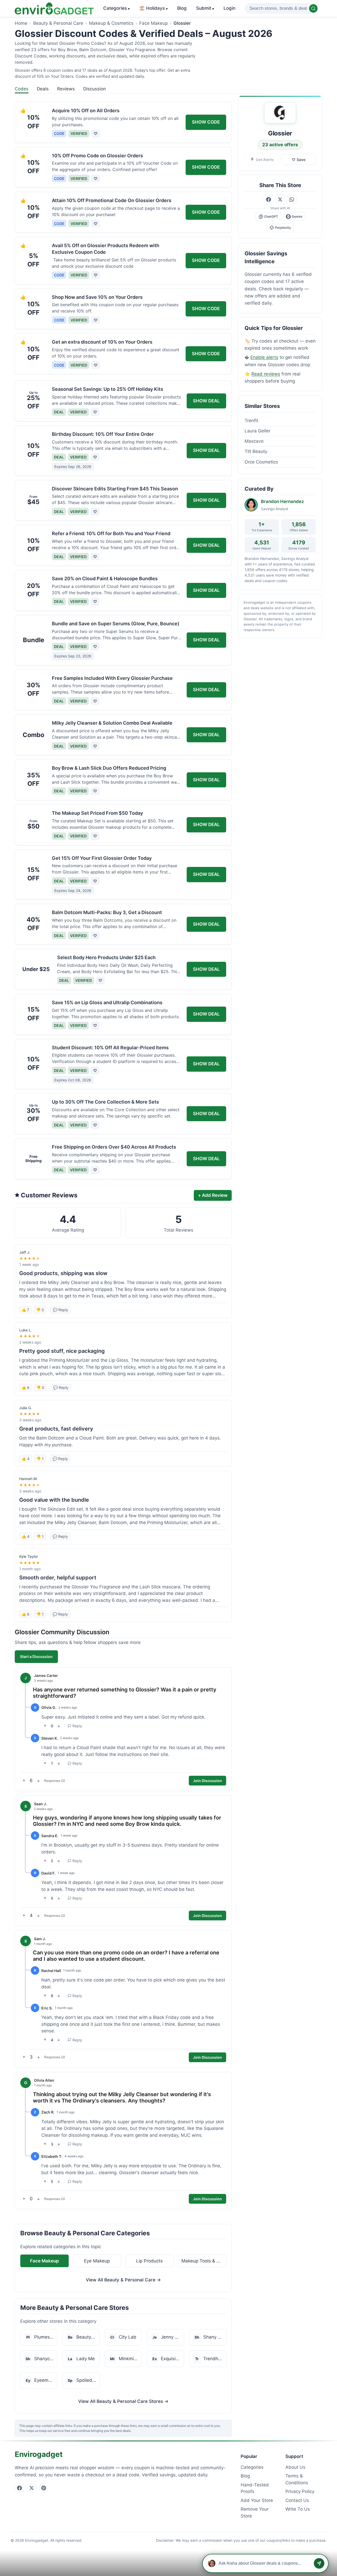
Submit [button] (205, 8)
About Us (295, 2467)
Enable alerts (264, 357)
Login (229, 8)
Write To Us (298, 2509)
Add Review (213, 1195)
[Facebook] (19, 2488)
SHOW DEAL (206, 401)
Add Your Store (257, 2500)
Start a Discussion (36, 1657)
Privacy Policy (300, 2491)
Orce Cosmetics (261, 462)
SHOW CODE (206, 122)
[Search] (313, 8)
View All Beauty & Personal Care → (123, 2280)
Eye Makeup (97, 2261)
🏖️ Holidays (153, 8)
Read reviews (266, 374)
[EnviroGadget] (54, 8)
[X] (32, 2488)
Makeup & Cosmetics (111, 23)
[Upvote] (45, 1726)
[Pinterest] (44, 2488)
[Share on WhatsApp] (292, 199)
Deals (43, 89)
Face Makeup (153, 23)
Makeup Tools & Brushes (204, 2261)
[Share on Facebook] (269, 199)
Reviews (66, 89)
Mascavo (254, 441)
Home (21, 23)
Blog (182, 8)
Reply (77, 1726)
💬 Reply (61, 1310)
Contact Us (297, 2500)
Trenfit (251, 421)
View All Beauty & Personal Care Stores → (123, 2401)
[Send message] (319, 2563)
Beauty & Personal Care (58, 23)
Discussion (95, 89)
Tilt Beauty (256, 451)
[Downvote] (59, 1726)
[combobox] (282, 8)
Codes (22, 89)
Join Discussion (207, 1781)
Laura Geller (257, 431)
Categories (117, 8)
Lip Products (149, 2261)
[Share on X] (280, 199)
